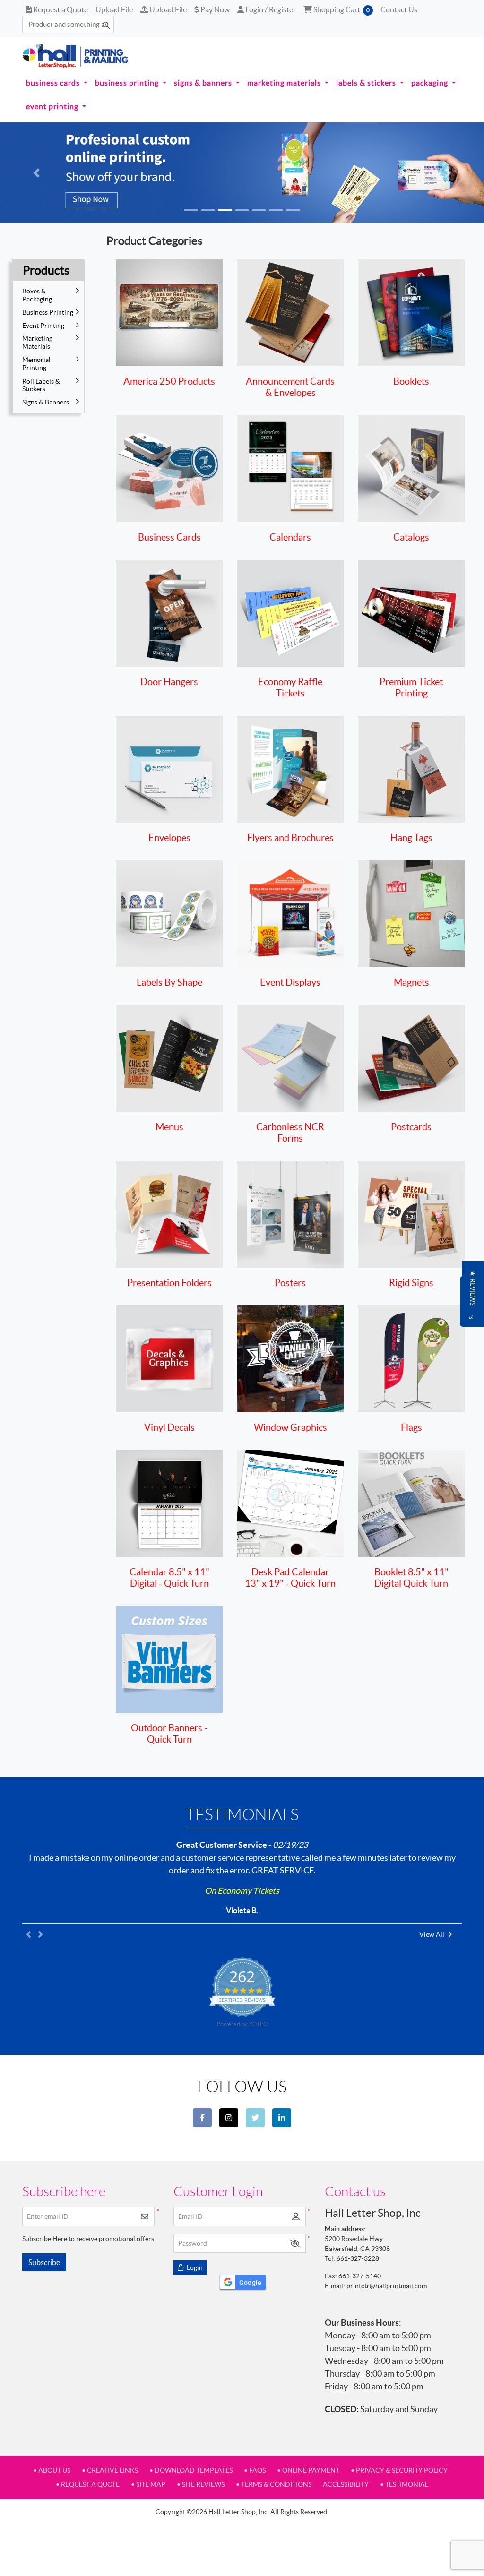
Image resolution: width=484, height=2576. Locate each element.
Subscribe (44, 2262)
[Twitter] (255, 2118)
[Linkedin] (282, 2118)
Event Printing (43, 326)
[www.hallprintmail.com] (76, 56)
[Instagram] (229, 2118)
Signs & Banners (46, 402)
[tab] (191, 210)
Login (194, 2267)
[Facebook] (202, 2118)
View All (432, 1934)
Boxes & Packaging (37, 295)
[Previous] (36, 173)
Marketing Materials (37, 342)
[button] (295, 2244)
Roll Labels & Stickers (41, 385)
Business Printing (48, 312)
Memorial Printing (36, 364)
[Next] (448, 173)
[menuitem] (57, 83)
